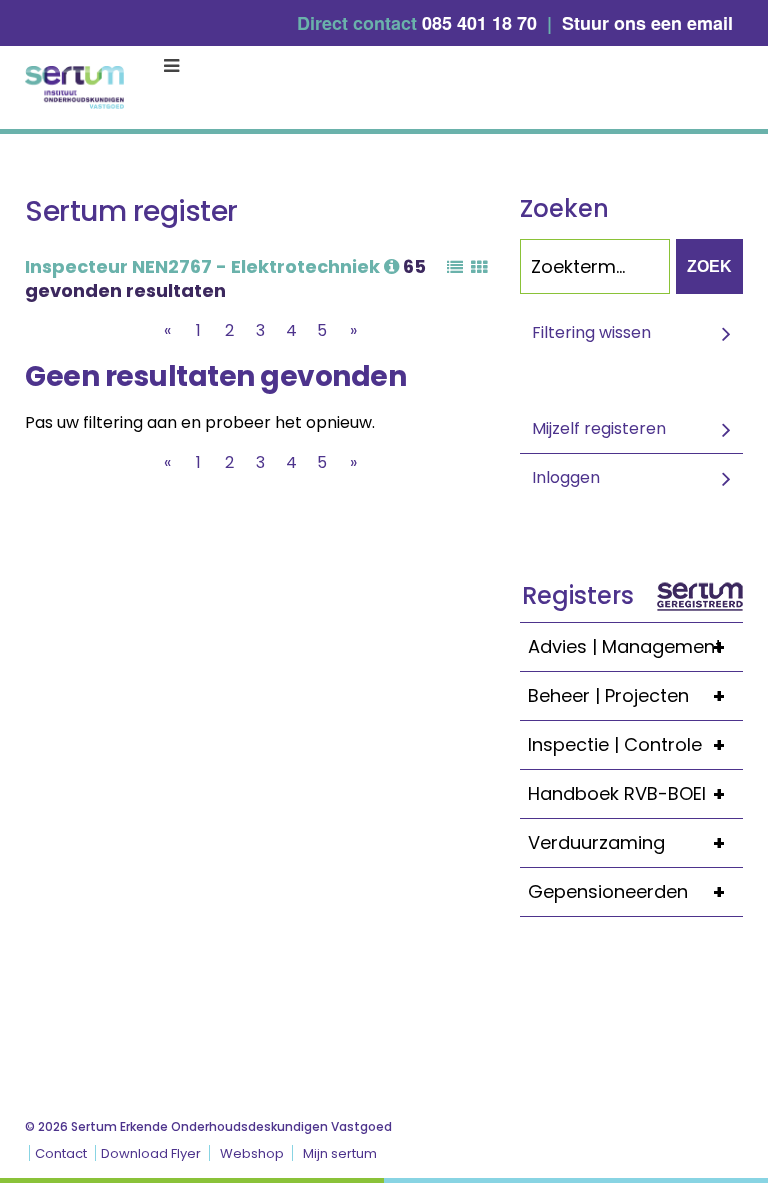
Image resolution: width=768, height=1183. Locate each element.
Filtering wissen (591, 332)
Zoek (709, 266)
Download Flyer (151, 1153)
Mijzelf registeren (599, 428)
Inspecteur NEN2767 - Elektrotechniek (204, 266)
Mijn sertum (340, 1153)
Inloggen (566, 477)
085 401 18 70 (479, 23)
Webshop (252, 1153)
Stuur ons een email (647, 23)
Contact (61, 1153)
